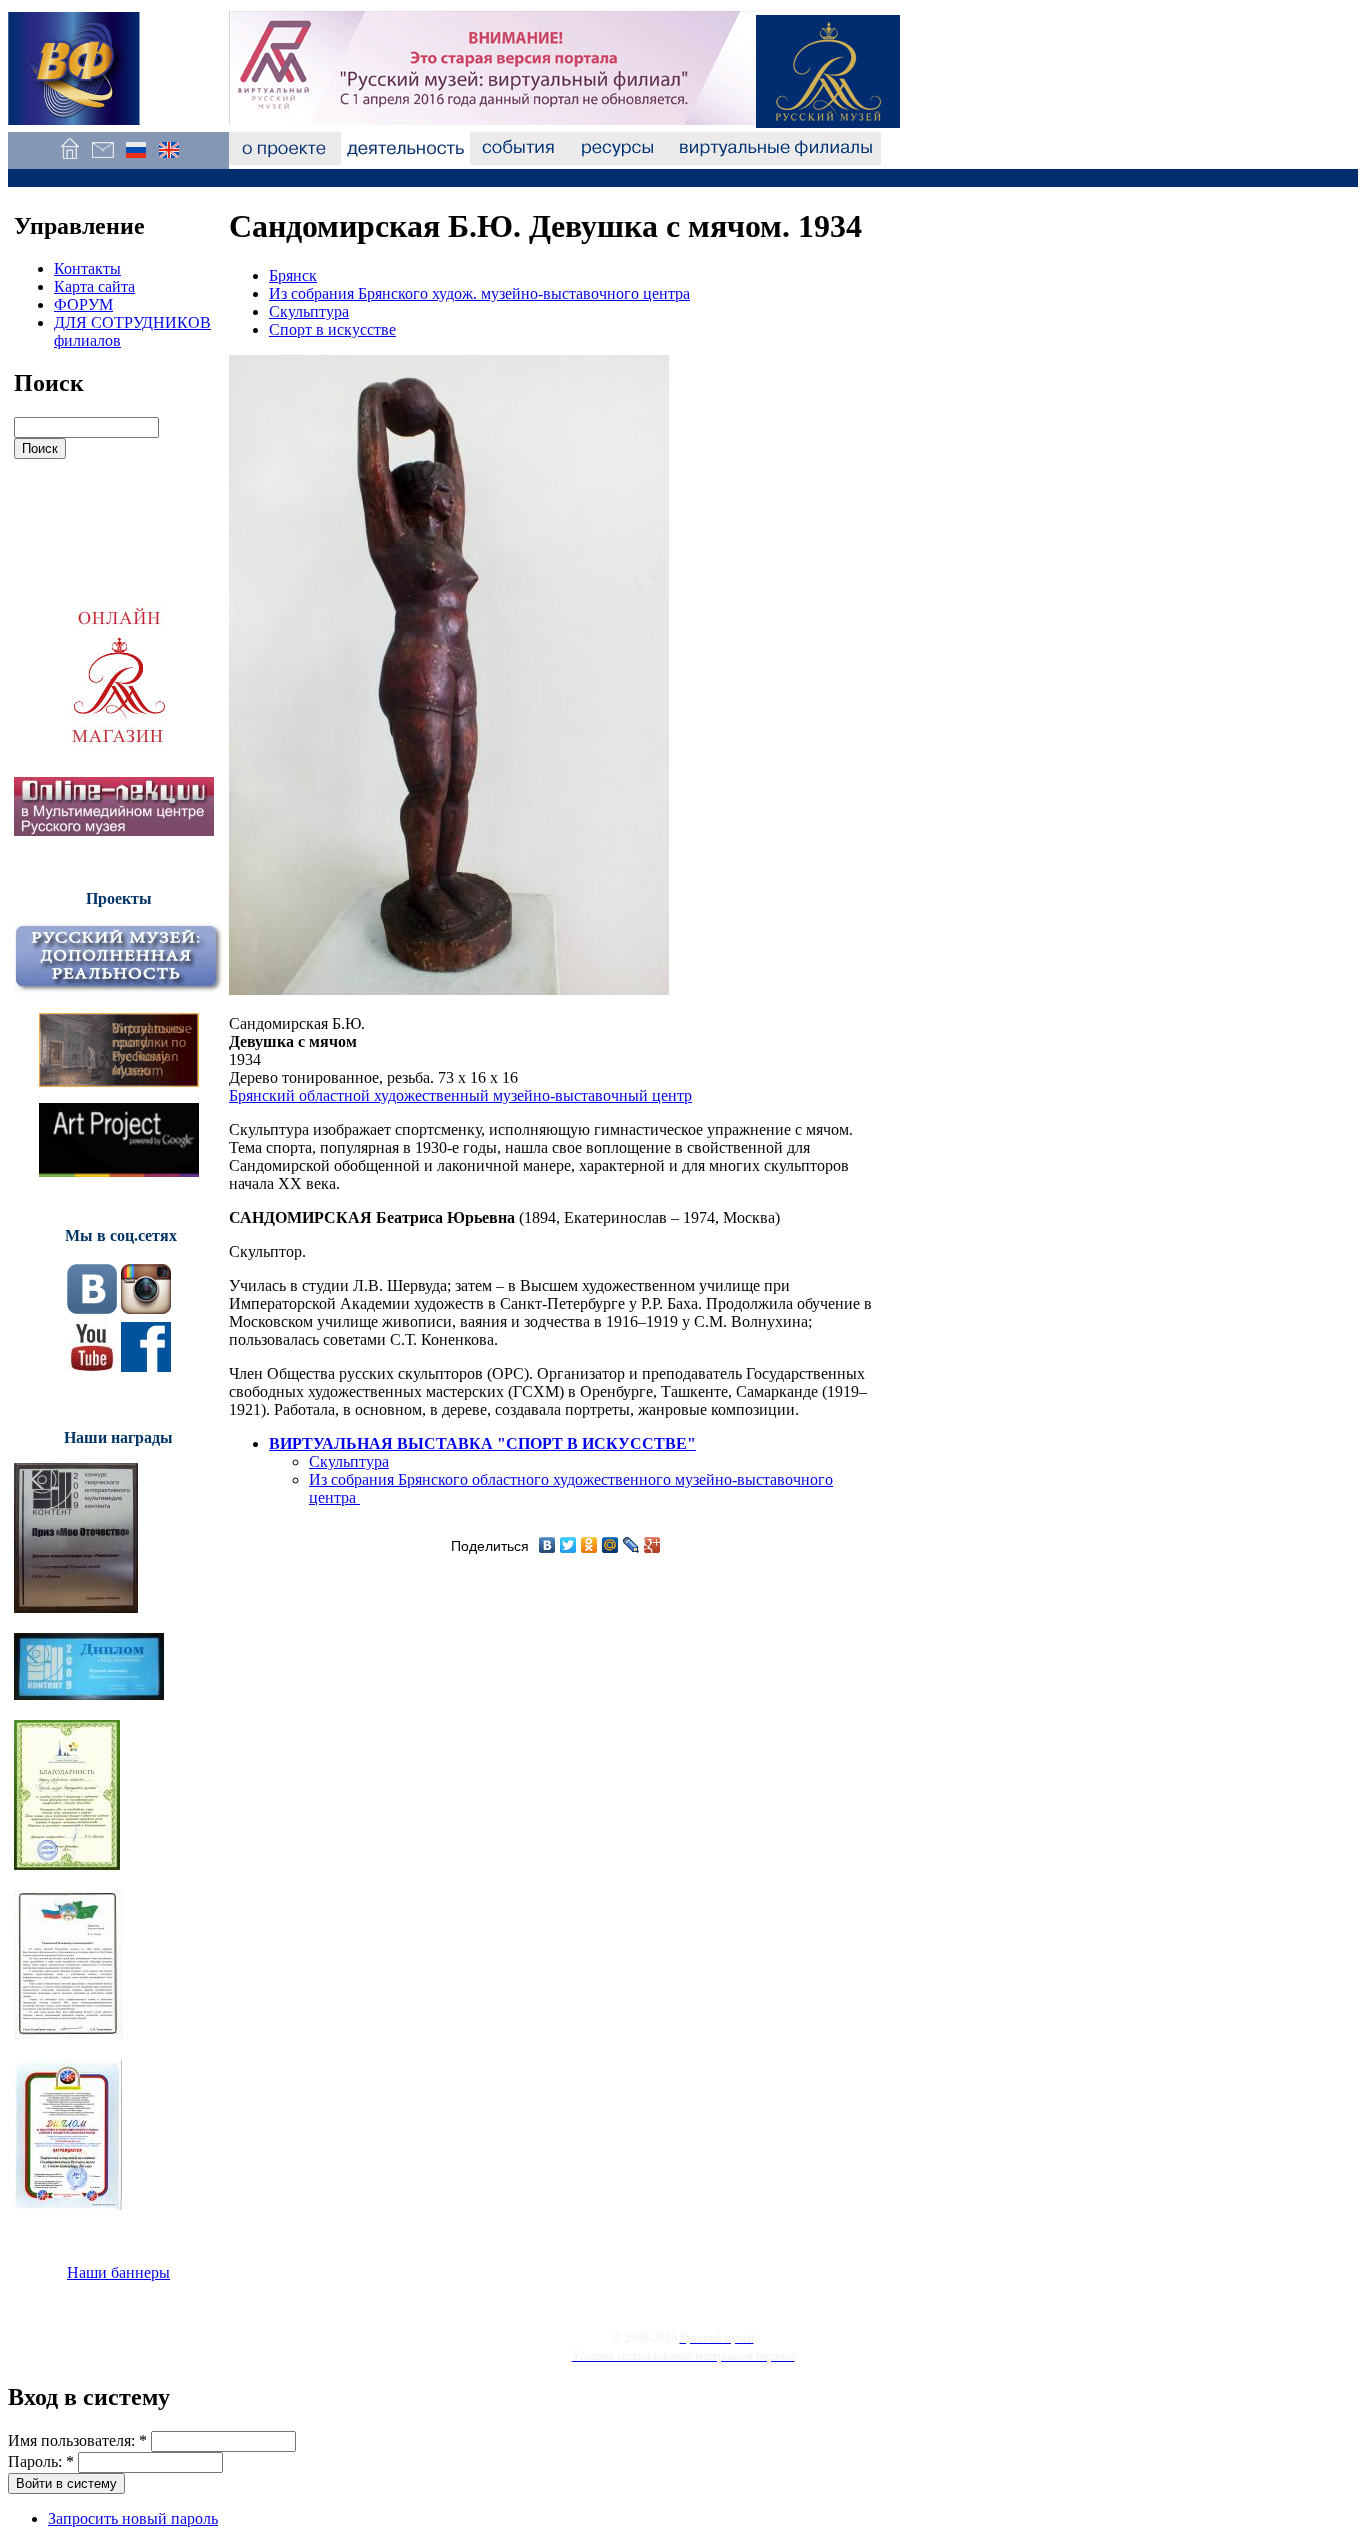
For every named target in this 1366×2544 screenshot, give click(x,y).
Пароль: (41, 2461)
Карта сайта (94, 286)
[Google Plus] (652, 1545)
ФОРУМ (83, 304)
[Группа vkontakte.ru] (92, 1308)
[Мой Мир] (610, 1545)
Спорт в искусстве (332, 329)
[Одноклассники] (589, 1545)
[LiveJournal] (631, 1545)
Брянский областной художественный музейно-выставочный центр (460, 1095)
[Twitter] (568, 1545)
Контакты (87, 268)
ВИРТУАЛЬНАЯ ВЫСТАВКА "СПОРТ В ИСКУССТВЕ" (482, 1443)
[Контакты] (102, 159)
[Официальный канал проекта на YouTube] (92, 1366)
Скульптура (309, 311)
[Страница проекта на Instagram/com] (146, 1308)
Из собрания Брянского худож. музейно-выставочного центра (479, 293)
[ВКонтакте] (547, 1545)
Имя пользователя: (77, 2440)
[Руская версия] (135, 159)
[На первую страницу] (69, 159)
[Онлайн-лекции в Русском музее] (114, 830)
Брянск (293, 275)
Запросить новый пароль (133, 2518)
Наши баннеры (118, 2272)
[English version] (168, 159)
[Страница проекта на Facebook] (146, 1366)
